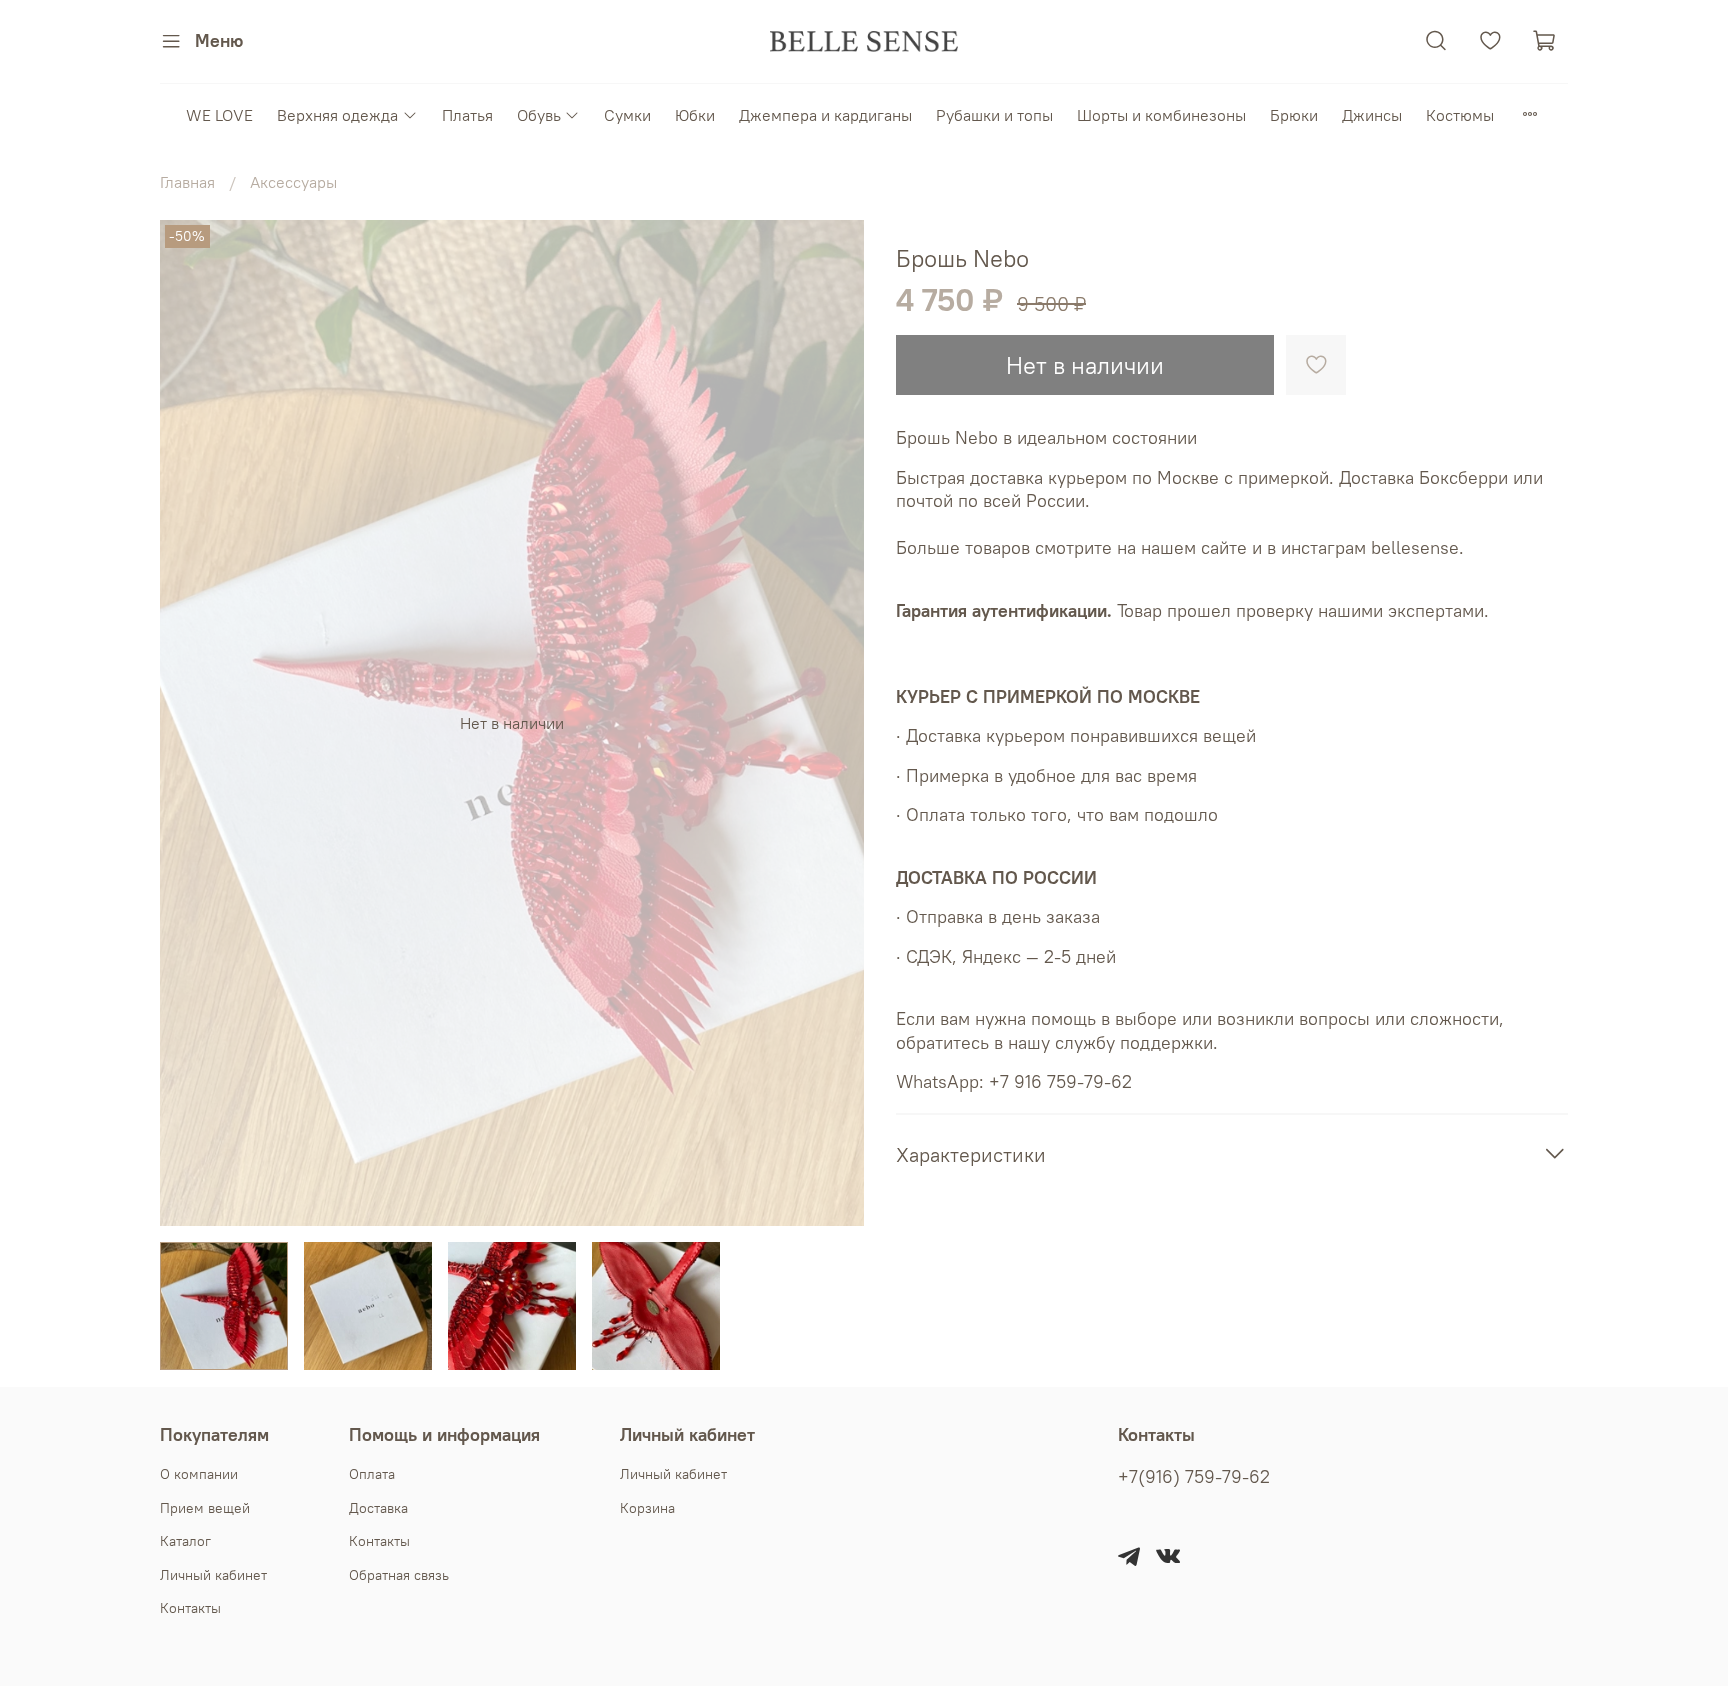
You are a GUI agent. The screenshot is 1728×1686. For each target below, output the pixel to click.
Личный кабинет (213, 1575)
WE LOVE (219, 115)
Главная (187, 182)
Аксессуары (293, 182)
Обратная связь (399, 1575)
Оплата (372, 1474)
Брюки (1294, 115)
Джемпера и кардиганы (825, 115)
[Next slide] (832, 723)
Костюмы (1460, 115)
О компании (199, 1474)
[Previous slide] (192, 723)
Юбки (695, 115)
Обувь (539, 115)
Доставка (378, 1508)
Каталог (185, 1541)
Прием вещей (205, 1508)
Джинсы (1372, 115)
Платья (467, 115)
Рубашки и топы (994, 115)
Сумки (627, 115)
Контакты (190, 1608)
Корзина (647, 1508)
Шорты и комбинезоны (1161, 115)
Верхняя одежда (337, 115)
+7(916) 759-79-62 (1194, 1477)
